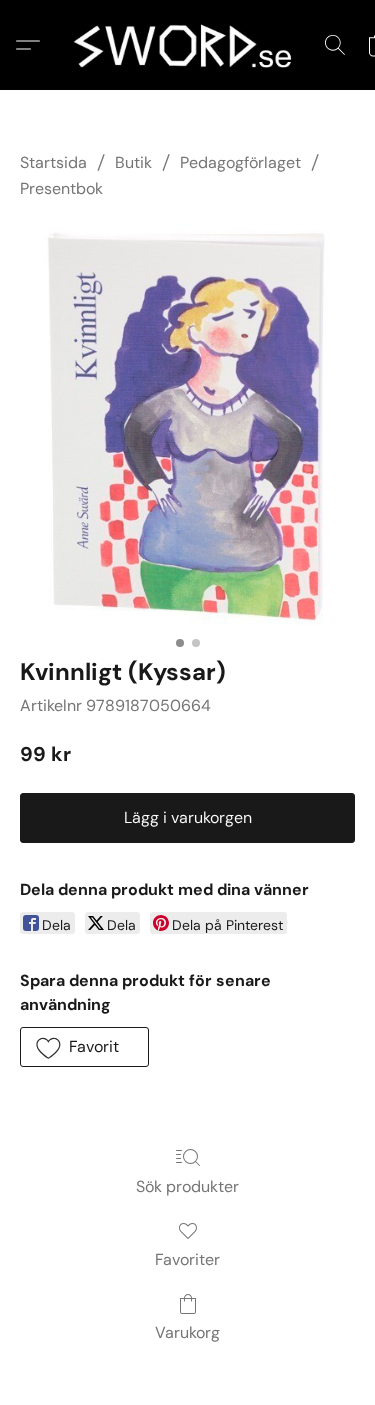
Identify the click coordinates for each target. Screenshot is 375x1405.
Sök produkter (187, 1186)
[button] (188, 45)
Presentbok (61, 188)
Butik (133, 162)
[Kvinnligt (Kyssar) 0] (187, 425)
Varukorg (187, 1332)
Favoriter (187, 1259)
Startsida (53, 162)
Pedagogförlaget (240, 162)
